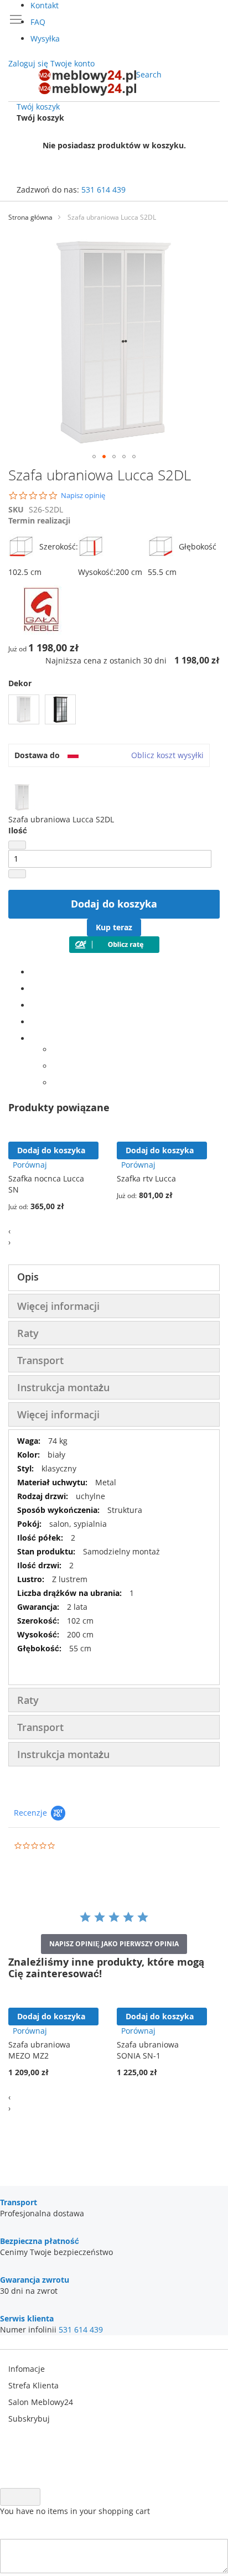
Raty (28, 1333)
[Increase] (17, 874)
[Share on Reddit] (56, 1083)
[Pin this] (33, 1022)
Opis (28, 1277)
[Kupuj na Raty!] (114, 950)
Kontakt (45, 5)
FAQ (38, 22)
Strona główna (30, 217)
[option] (24, 709)
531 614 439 (103, 190)
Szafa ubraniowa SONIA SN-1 (148, 2050)
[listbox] (114, 711)
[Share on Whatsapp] (56, 1049)
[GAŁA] (42, 632)
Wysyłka (45, 38)
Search (149, 74)
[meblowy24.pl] (87, 82)
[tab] (114, 1278)
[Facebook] (33, 972)
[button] (94, 457)
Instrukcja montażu (63, 1387)
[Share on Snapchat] (56, 1066)
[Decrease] (17, 845)
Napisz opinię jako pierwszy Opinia (114, 1944)
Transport (40, 1360)
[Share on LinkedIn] (33, 1005)
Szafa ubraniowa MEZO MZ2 (39, 2050)
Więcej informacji (58, 1306)
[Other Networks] (33, 1038)
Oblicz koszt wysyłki (167, 755)
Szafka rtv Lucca (146, 1178)
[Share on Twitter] (33, 989)
